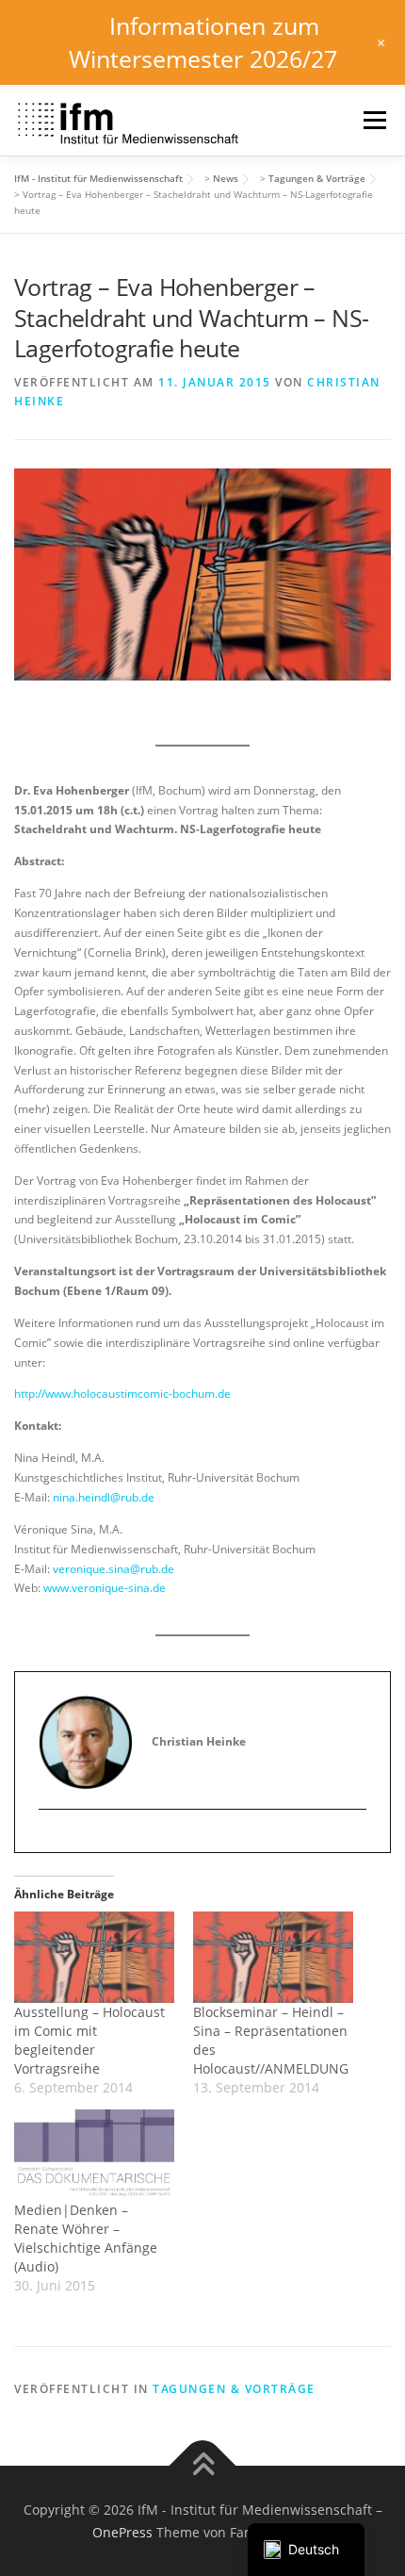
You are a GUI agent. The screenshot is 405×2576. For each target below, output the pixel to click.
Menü (373, 120)
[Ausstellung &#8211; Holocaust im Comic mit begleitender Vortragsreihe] (94, 1957)
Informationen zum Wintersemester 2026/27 (203, 42)
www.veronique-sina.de (105, 1588)
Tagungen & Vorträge (234, 2389)
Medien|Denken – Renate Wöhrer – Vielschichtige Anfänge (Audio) (86, 2238)
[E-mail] (53, 1841)
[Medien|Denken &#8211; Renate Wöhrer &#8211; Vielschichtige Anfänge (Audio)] (94, 2155)
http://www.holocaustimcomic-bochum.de (122, 1394)
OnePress (122, 2532)
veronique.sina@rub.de (113, 1569)
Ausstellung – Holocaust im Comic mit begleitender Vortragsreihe (89, 2040)
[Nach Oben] (203, 2465)
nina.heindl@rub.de (104, 1497)
